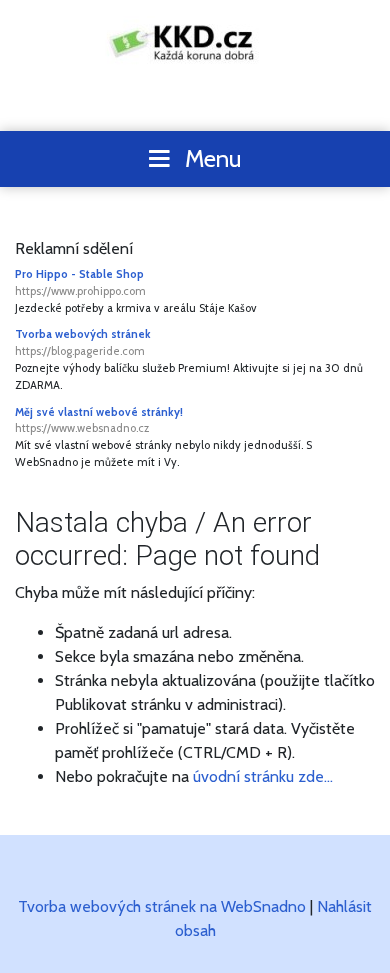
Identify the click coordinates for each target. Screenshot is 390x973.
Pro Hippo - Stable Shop (80, 282)
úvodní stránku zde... (263, 776)
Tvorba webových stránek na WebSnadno (162, 906)
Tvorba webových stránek (83, 342)
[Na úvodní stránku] (195, 42)
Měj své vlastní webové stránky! (99, 420)
